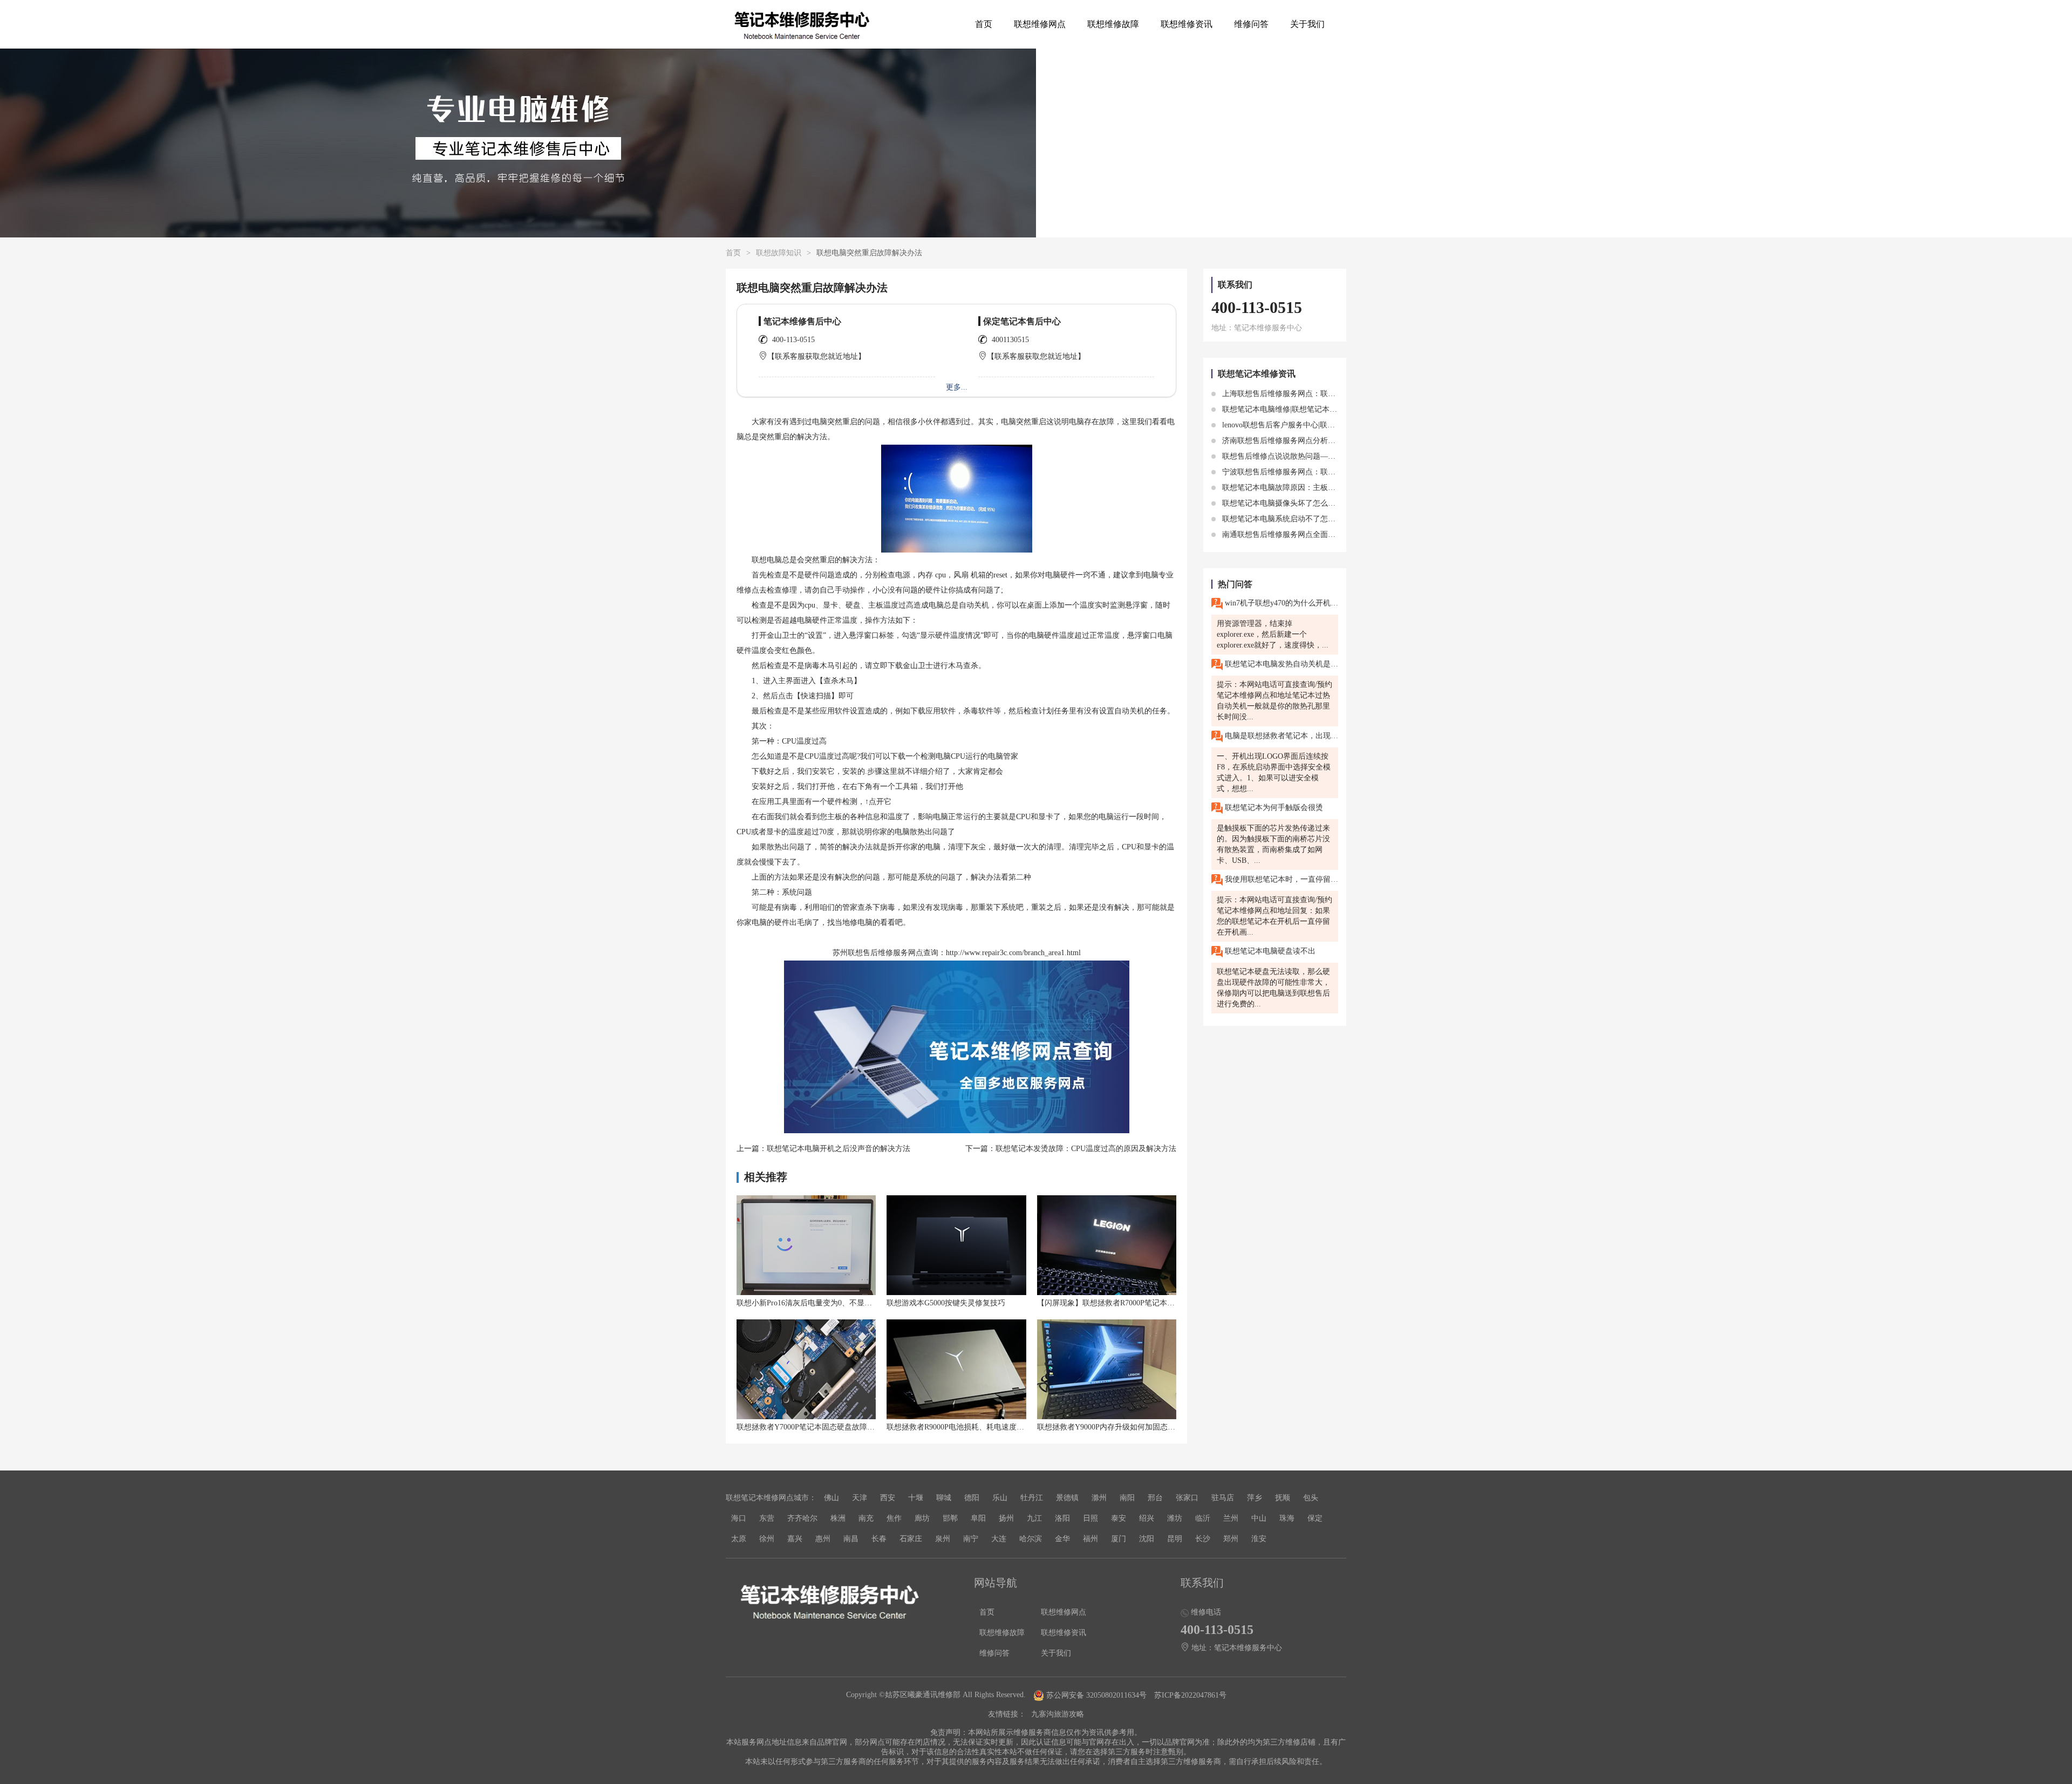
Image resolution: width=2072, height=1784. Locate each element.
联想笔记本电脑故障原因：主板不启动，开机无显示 (1308, 488)
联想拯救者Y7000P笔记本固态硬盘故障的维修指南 (821, 1427)
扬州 (1006, 1518)
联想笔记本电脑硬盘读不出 (1269, 951)
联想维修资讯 (1187, 24)
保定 (1315, 1518)
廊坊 (922, 1518)
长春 (879, 1539)
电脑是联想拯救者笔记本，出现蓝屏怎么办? (1280, 736)
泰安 (1119, 1518)
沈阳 (1147, 1539)
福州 (1090, 1539)
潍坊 (1175, 1518)
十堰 (916, 1498)
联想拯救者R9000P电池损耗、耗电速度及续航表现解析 (978, 1427)
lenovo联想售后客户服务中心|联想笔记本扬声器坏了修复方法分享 (1330, 425)
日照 (1090, 1518)
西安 (888, 1498)
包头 (1311, 1498)
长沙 (1203, 1539)
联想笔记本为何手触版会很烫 (1273, 808)
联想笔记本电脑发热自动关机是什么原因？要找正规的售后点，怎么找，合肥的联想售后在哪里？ (1280, 664)
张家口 (1187, 1498)
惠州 (823, 1539)
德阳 (972, 1498)
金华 (1062, 1539)
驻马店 (1223, 1498)
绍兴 (1147, 1518)
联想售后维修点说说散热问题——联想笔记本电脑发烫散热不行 (1327, 456)
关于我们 (1307, 24)
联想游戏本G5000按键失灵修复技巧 (946, 1303)
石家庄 (911, 1539)
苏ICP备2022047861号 (1190, 1695)
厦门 (1119, 1539)
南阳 (1127, 1498)
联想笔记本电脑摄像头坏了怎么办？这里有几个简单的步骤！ (1323, 503)
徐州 (767, 1539)
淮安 (1259, 1539)
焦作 (894, 1518)
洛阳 (1062, 1518)
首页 (984, 24)
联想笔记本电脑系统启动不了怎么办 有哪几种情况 (1305, 519)
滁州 (1099, 1498)
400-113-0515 (793, 340)
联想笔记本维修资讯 (1257, 374)
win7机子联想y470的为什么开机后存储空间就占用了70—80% (1280, 603)
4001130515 (1010, 340)
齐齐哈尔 (802, 1518)
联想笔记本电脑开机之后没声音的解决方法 (839, 1149)
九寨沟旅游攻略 (1058, 1714)
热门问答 (1235, 584)
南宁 (971, 1539)
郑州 (1231, 1539)
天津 (860, 1498)
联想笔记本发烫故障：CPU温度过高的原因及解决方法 (1086, 1149)
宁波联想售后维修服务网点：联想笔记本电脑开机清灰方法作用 (1327, 472)
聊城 (944, 1498)
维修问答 (1251, 24)
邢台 (1155, 1498)
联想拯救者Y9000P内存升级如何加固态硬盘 (1110, 1427)
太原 (739, 1539)
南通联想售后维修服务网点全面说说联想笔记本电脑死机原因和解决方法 (1342, 534)
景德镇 (1067, 1498)
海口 (739, 1518)
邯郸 (950, 1518)
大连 (999, 1539)
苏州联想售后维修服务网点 (878, 953)
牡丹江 (1032, 1498)
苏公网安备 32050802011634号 (1096, 1695)
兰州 (1231, 1518)
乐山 (1000, 1498)
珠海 (1287, 1518)
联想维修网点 (1040, 24)
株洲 (838, 1518)
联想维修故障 (1113, 24)
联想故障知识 (779, 253)
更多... (957, 387)
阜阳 (978, 1518)
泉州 (943, 1539)
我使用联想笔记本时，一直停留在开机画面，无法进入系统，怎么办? (1280, 879)
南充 (866, 1518)
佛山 (831, 1498)
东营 (767, 1518)
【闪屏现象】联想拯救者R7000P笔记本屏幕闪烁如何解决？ (1136, 1303)
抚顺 (1283, 1498)
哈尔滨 (1031, 1539)
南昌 (851, 1539)
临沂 (1203, 1518)
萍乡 (1255, 1498)
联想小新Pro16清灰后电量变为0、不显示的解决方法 (823, 1303)
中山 (1259, 1518)
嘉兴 (795, 1539)
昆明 (1175, 1539)
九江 (1034, 1518)
